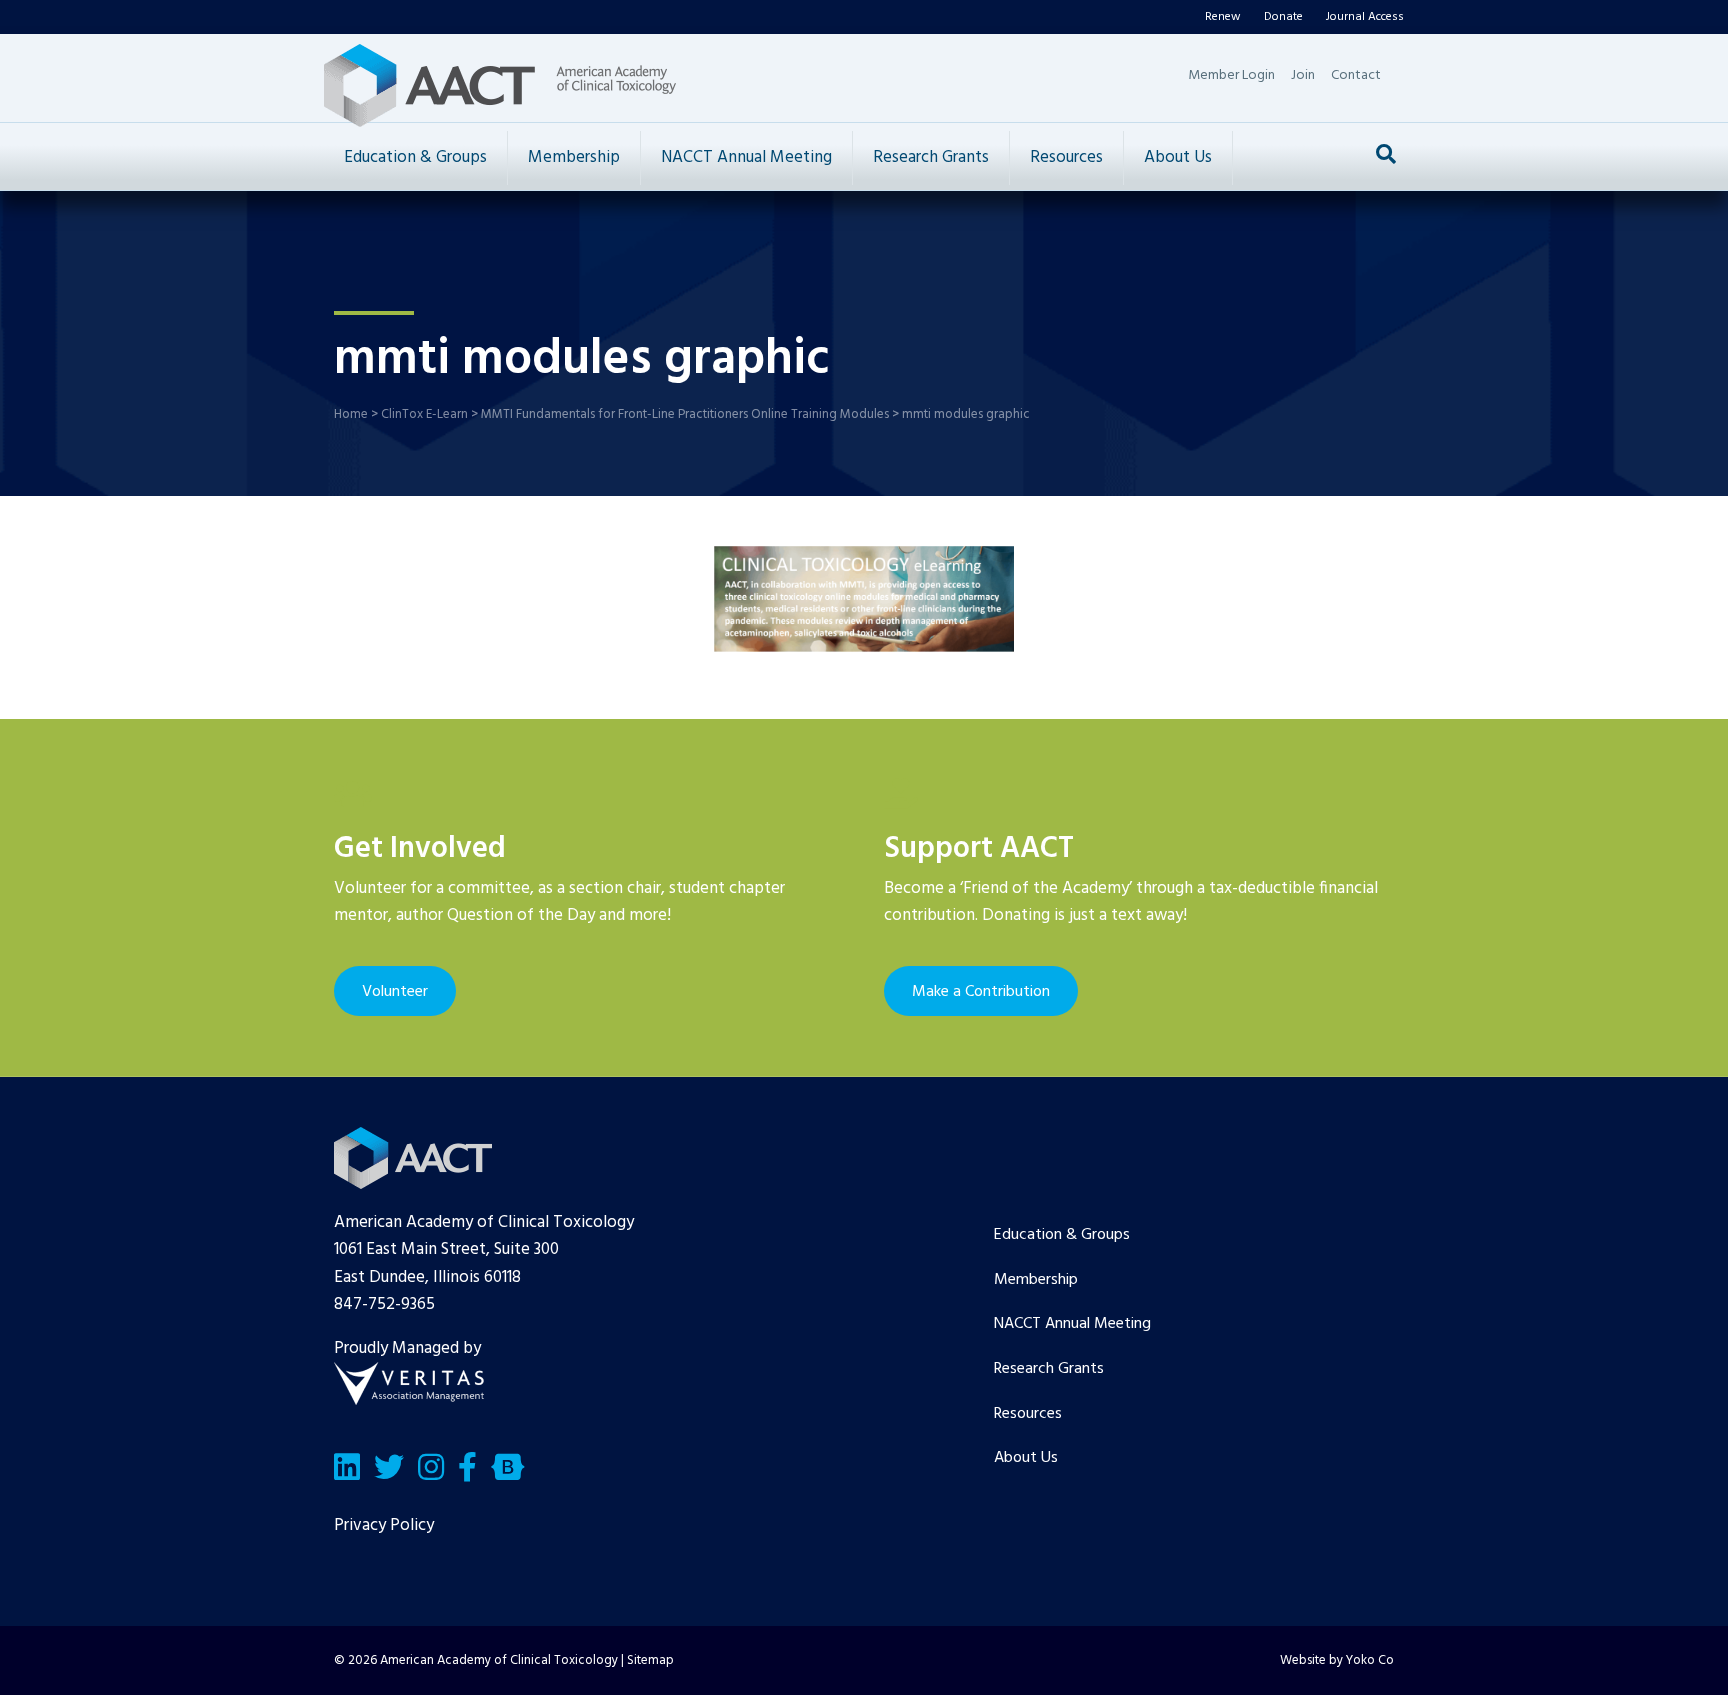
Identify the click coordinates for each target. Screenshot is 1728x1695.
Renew (1223, 17)
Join (1303, 75)
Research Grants (931, 157)
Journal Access (1365, 17)
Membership (574, 157)
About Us (1178, 157)
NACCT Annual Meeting (746, 157)
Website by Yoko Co (1337, 1660)
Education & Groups (415, 157)
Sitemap (650, 1660)
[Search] (1386, 154)
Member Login (1231, 75)
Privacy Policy (384, 1525)
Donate (1283, 17)
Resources (1066, 157)
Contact (1356, 75)
